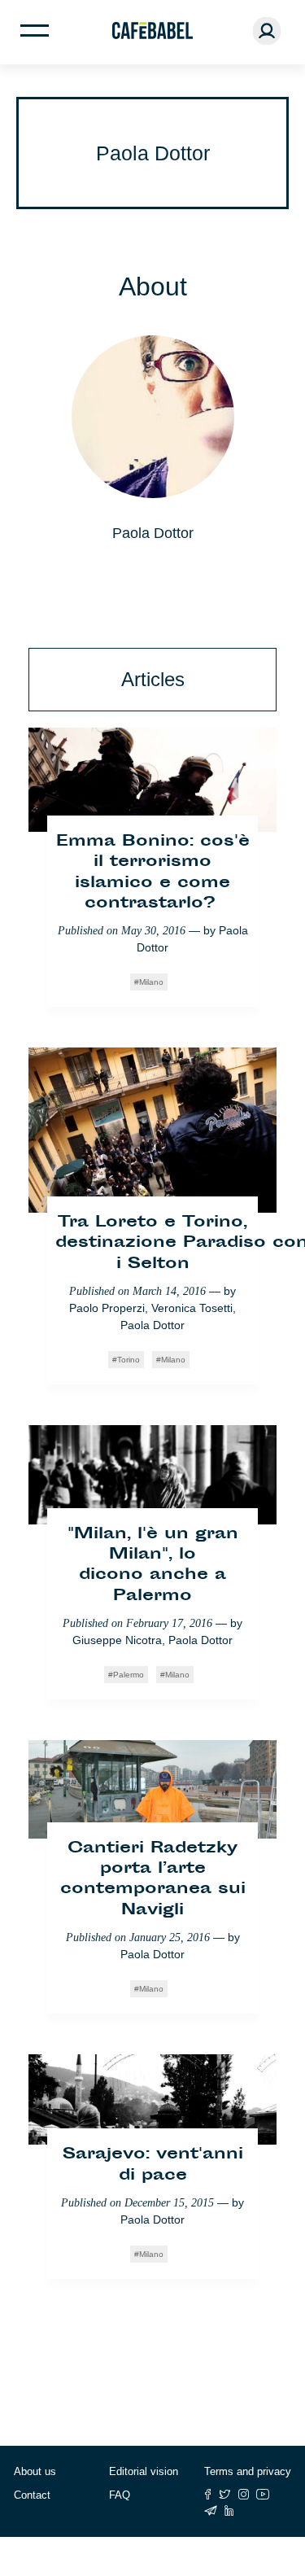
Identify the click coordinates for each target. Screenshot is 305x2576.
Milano (151, 982)
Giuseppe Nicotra (117, 1640)
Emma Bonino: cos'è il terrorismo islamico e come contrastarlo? (153, 873)
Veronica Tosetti (192, 1308)
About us (35, 2471)
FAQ (120, 2495)
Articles (153, 679)
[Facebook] (208, 2494)
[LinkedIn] (229, 2510)
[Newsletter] (211, 2510)
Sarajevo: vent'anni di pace (153, 2165)
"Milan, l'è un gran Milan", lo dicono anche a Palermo (153, 1566)
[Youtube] (263, 2494)
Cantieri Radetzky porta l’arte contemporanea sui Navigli (153, 1880)
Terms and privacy (248, 2471)
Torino (129, 1360)
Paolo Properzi (107, 1308)
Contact (32, 2495)
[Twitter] (225, 2494)
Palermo (129, 1675)
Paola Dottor (152, 1325)
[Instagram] (244, 2494)
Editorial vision (144, 2471)
